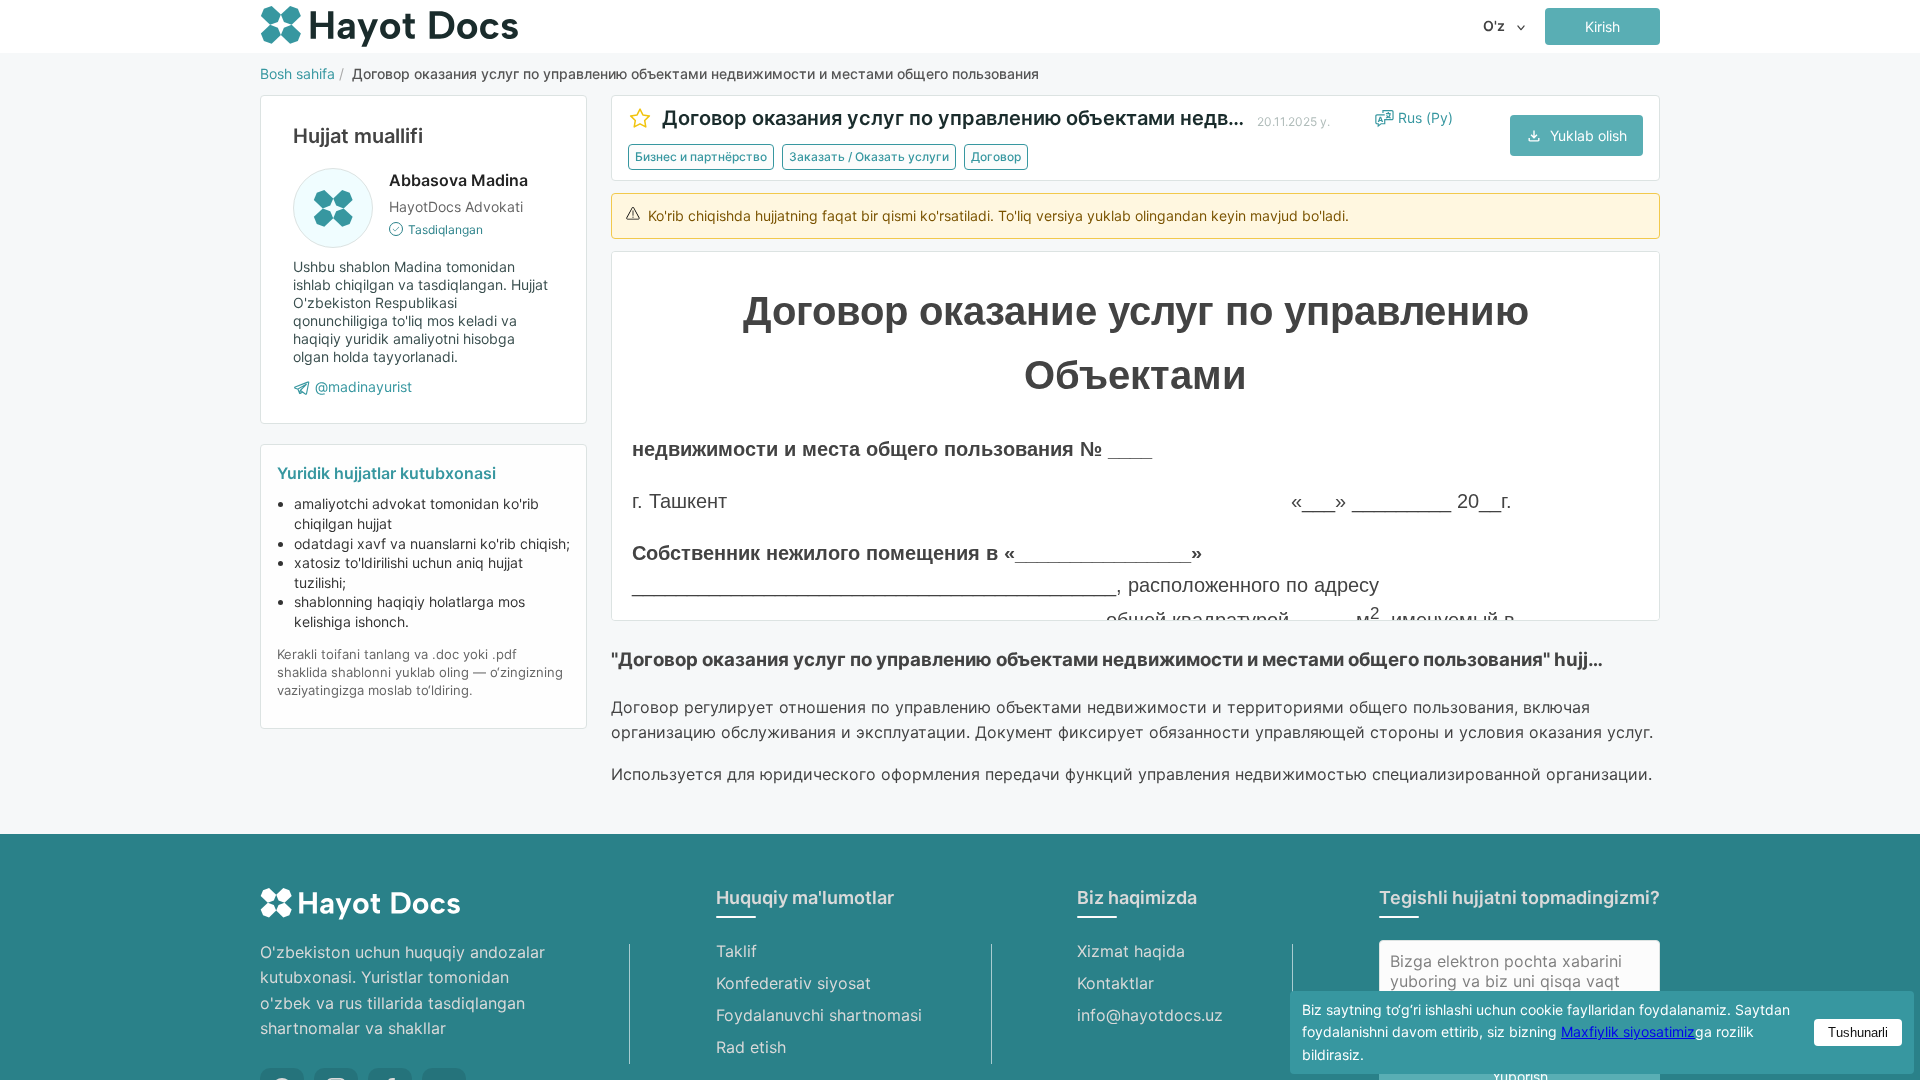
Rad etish (751, 1047)
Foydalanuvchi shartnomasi (819, 1015)
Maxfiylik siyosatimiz (1628, 1031)
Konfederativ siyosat (793, 983)
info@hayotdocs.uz (1150, 1015)
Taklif (736, 951)
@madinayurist (363, 386)
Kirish (1602, 26)
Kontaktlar (1115, 983)
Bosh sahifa (297, 73)
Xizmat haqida (1131, 951)
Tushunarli (1858, 1032)
